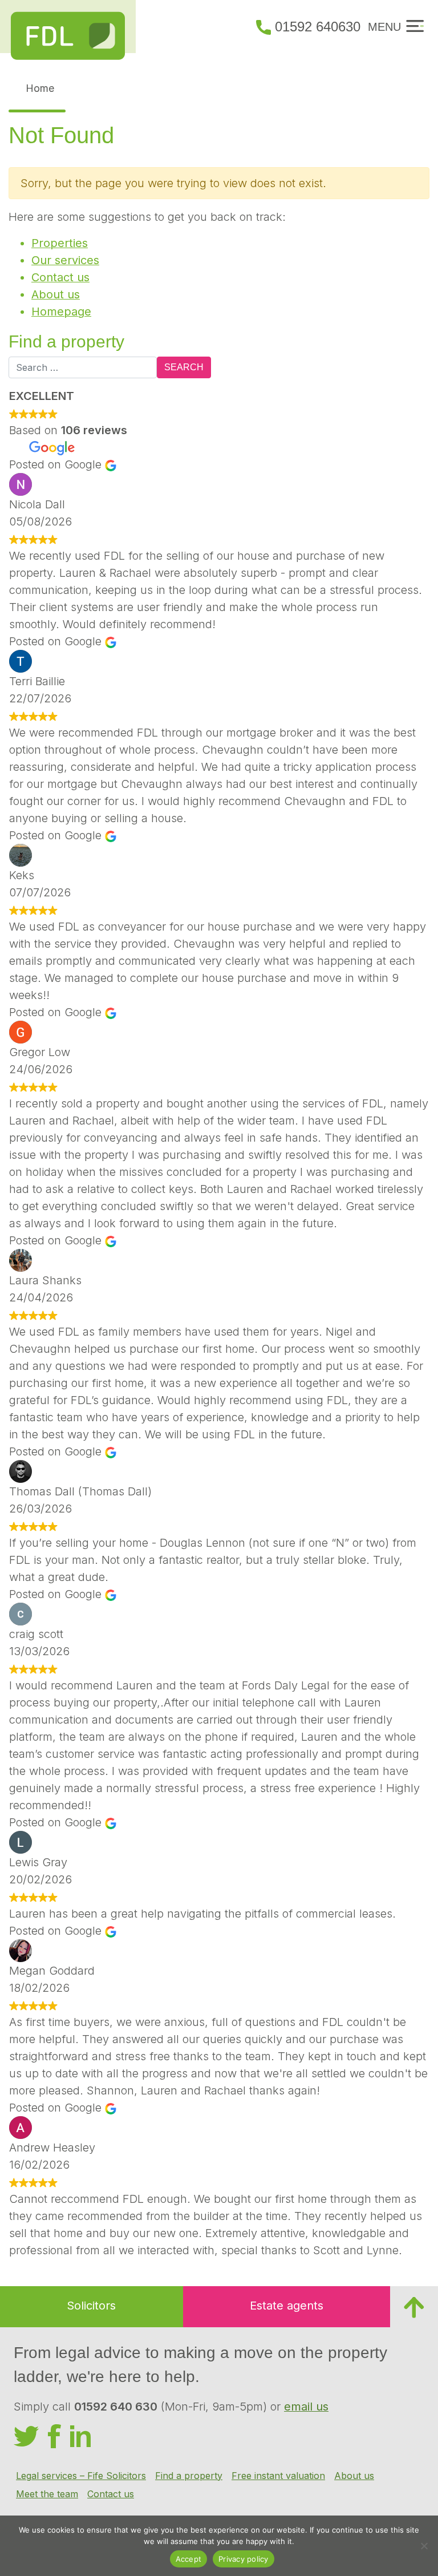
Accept (189, 2559)
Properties (60, 243)
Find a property (189, 2476)
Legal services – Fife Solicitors (81, 2476)
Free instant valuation (278, 2476)
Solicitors (91, 2306)
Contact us (60, 277)
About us (56, 294)
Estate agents (287, 2306)
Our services (65, 260)
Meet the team (47, 2494)
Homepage (61, 312)
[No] (424, 2546)
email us (306, 2407)
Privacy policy (244, 2559)
